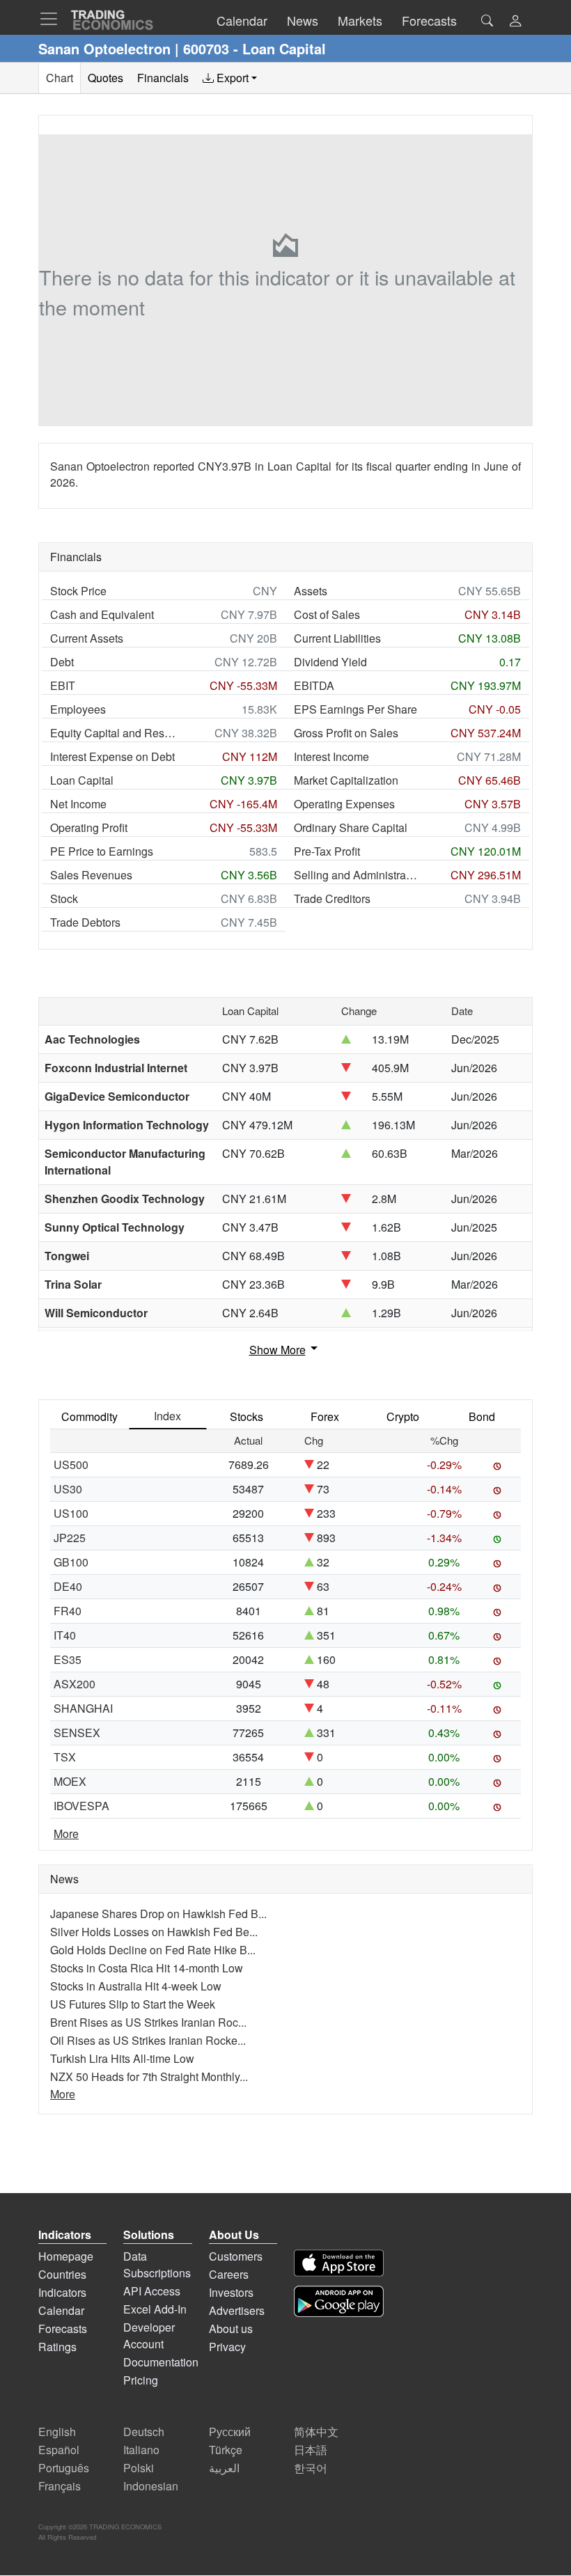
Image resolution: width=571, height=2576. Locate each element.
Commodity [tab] (89, 1416)
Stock (64, 898)
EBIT (63, 685)
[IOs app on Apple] (339, 2263)
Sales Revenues (91, 875)
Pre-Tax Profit (327, 851)
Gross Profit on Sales (346, 733)
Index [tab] (167, 1416)
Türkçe (226, 2450)
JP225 (70, 1538)
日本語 (311, 2450)
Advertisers (237, 2310)
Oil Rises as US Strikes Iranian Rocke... (148, 2040)
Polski (139, 2468)
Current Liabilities (337, 638)
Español (59, 2450)
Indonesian (151, 2486)
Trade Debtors (85, 922)
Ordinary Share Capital (351, 827)
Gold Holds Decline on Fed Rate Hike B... (153, 1950)
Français (60, 2486)
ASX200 (75, 1684)
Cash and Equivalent (102, 614)
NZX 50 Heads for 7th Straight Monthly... (149, 2076)
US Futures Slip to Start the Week (133, 2004)
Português (64, 2468)
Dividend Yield (330, 662)
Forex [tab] (325, 1416)
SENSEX (77, 1733)
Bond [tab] (482, 1416)
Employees (78, 709)
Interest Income (331, 756)
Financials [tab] (163, 78)
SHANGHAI (83, 1708)
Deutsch (144, 2432)
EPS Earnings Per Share (355, 709)
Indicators (62, 2292)
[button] (515, 22)
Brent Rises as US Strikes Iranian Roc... (148, 2022)
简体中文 (316, 2432)
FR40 (68, 1611)
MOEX (70, 1781)
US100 (71, 1513)
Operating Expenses (344, 804)
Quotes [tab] (105, 78)
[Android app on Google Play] (339, 2301)
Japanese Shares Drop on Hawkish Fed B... (158, 1914)
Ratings (57, 2347)
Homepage (66, 2256)
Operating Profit (89, 827)
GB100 (71, 1562)
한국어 (311, 2468)
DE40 (68, 1586)
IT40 (65, 1635)
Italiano (141, 2450)
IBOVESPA (81, 1806)
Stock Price (78, 591)
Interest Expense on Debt (112, 756)
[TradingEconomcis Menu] (53, 19)
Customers (236, 2256)
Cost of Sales (327, 614)
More (66, 1833)
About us (231, 2328)
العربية (224, 2468)
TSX (65, 1757)
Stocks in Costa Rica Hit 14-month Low (147, 1968)
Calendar (61, 2310)
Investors (231, 2292)
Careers (229, 2274)
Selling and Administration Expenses (357, 875)
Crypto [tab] (403, 1416)
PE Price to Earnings (102, 851)
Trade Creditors (332, 898)
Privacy (227, 2347)
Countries (62, 2274)
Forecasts (63, 2328)
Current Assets (87, 638)
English (57, 2432)
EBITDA (314, 685)
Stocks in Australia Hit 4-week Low (136, 1986)
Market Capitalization (346, 780)
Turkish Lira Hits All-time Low (122, 2058)
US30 (68, 1489)
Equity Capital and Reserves (113, 733)
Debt (62, 662)
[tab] (230, 78)
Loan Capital (82, 780)
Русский (230, 2432)
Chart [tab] (60, 78)
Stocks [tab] (247, 1416)
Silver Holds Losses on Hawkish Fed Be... (154, 1932)
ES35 (68, 1659)
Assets (311, 591)
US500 (71, 1464)
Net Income (78, 804)
